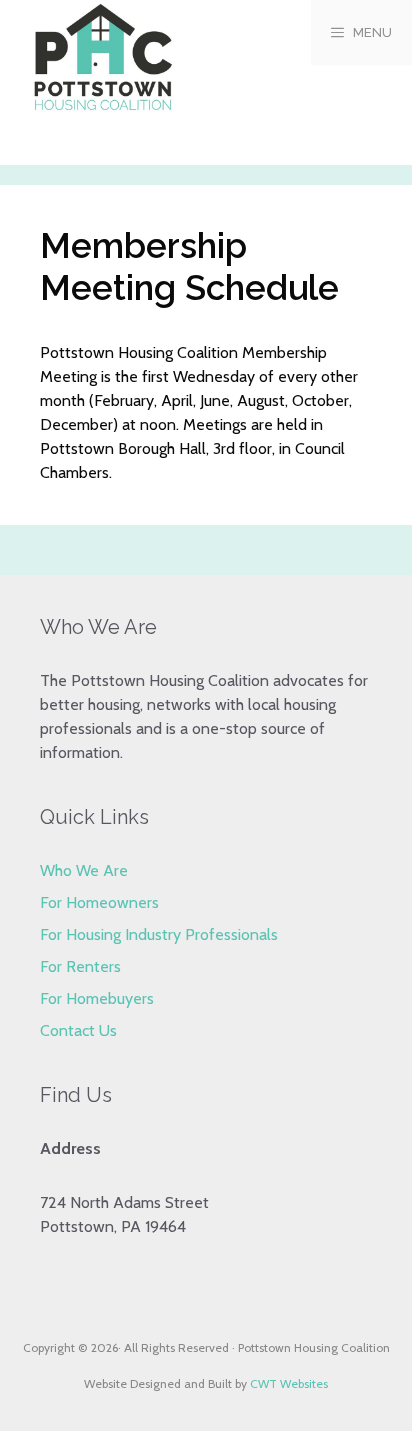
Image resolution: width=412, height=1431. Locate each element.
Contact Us (78, 1030)
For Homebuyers (97, 998)
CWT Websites (289, 1383)
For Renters (80, 966)
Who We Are (84, 870)
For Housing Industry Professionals (159, 934)
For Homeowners (99, 902)
